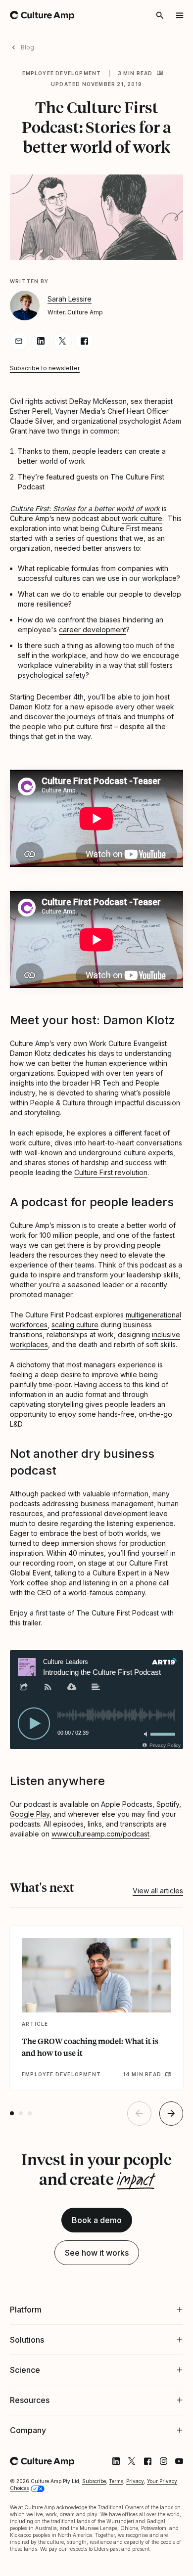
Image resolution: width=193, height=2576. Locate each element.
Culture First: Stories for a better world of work (85, 508)
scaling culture (75, 1325)
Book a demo (97, 2220)
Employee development (62, 73)
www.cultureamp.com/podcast (100, 1834)
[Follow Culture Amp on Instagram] (156, 2499)
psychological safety (52, 675)
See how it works (97, 2253)
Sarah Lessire (70, 299)
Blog (27, 47)
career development (93, 630)
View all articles (158, 1891)
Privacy (135, 2519)
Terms (116, 2519)
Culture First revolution (111, 1172)
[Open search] (160, 15)
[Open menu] (180, 15)
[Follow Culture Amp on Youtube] (172, 2499)
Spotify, (169, 1804)
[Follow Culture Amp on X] (124, 2499)
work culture (142, 518)
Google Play (30, 1814)
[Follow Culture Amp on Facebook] (140, 2499)
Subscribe (94, 2519)
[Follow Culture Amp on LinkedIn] (108, 2499)
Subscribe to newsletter (45, 368)
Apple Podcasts (127, 1804)
